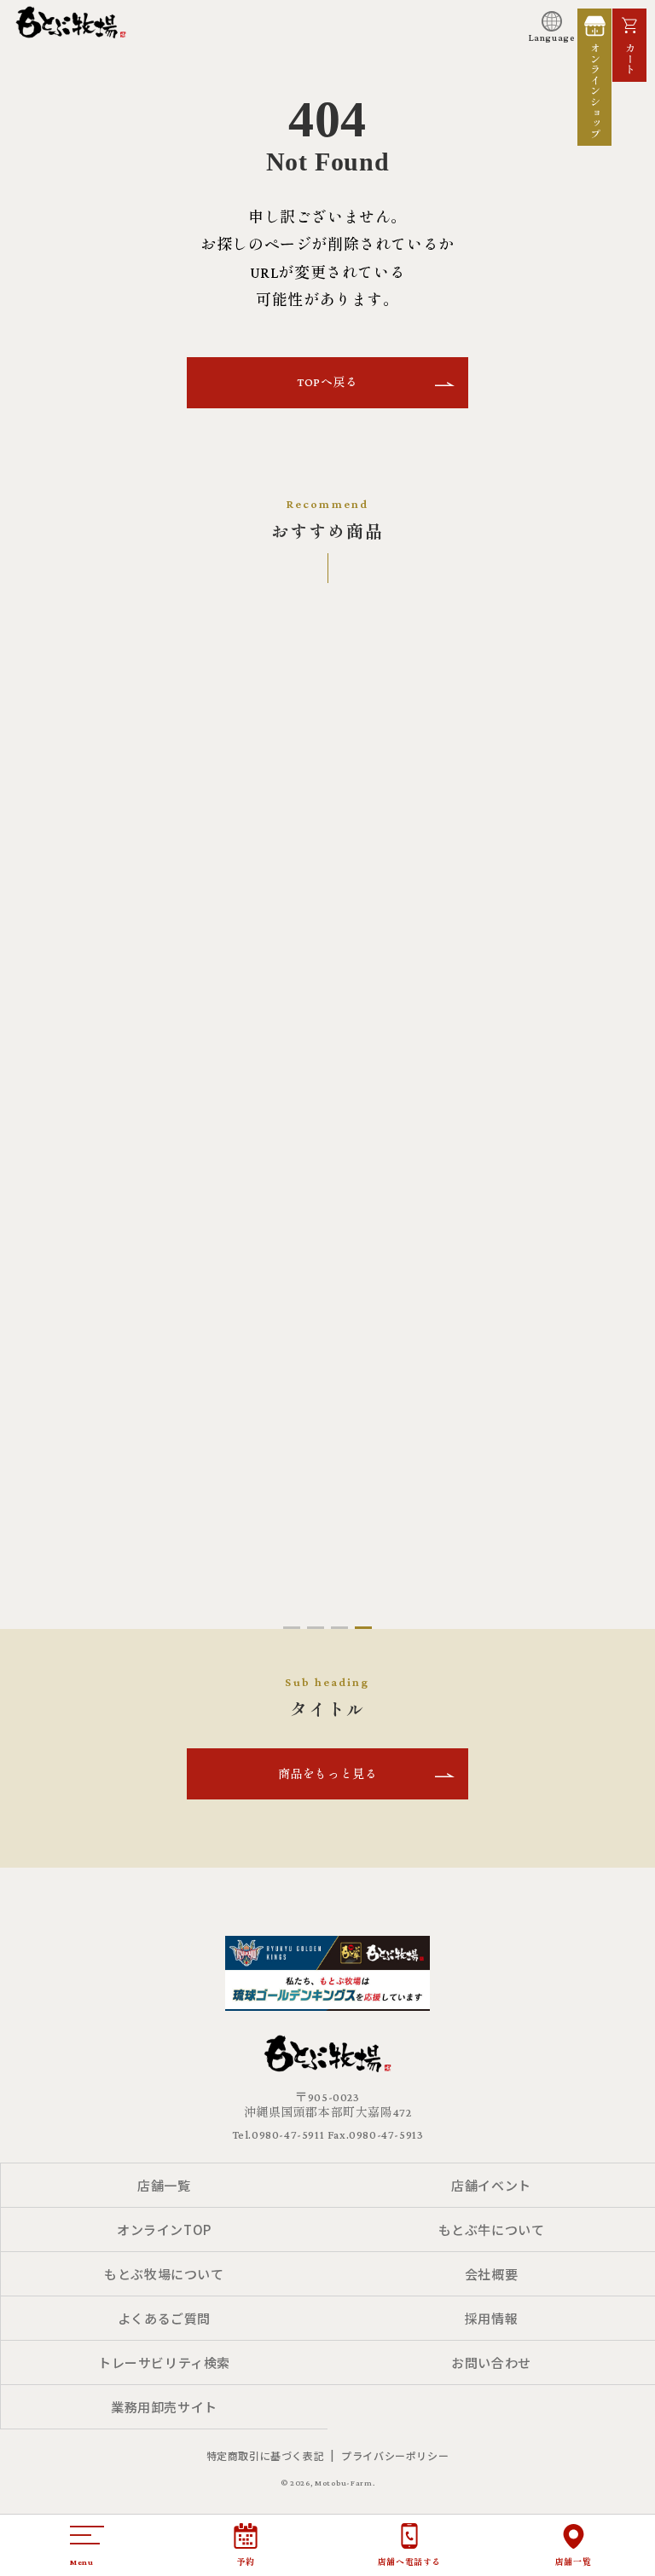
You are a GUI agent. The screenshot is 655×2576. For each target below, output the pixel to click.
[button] (292, 1628)
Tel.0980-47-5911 (278, 2134)
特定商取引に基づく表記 (266, 2455)
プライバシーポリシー (395, 2455)
